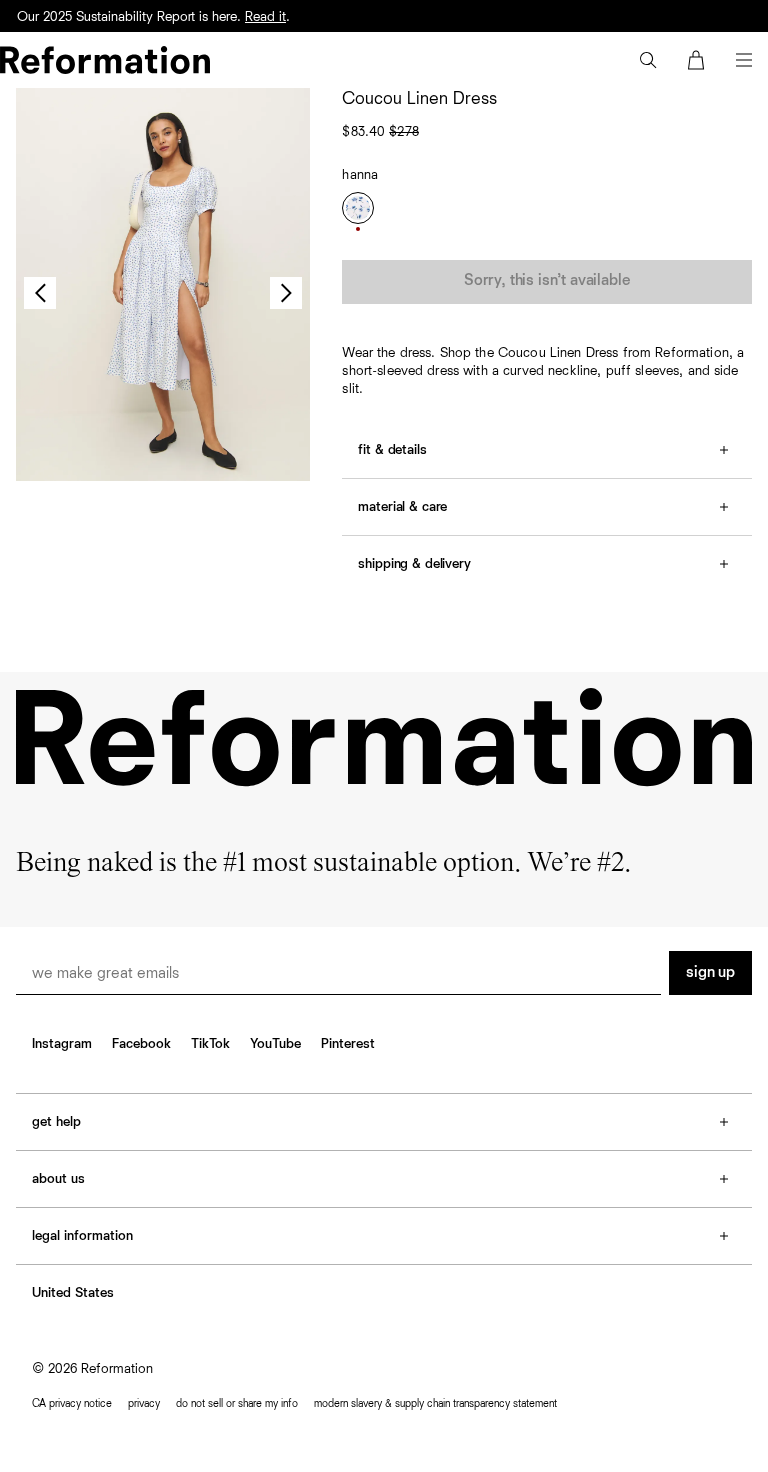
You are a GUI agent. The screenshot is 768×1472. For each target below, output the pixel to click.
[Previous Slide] (40, 293)
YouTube (275, 1044)
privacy (144, 1403)
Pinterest (348, 1044)
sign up (710, 973)
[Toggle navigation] (744, 60)
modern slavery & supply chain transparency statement (435, 1403)
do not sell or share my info (237, 1403)
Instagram (62, 1044)
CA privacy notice (72, 1403)
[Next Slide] (286, 293)
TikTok (210, 1044)
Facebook (141, 1044)
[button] (648, 60)
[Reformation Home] (105, 60)
